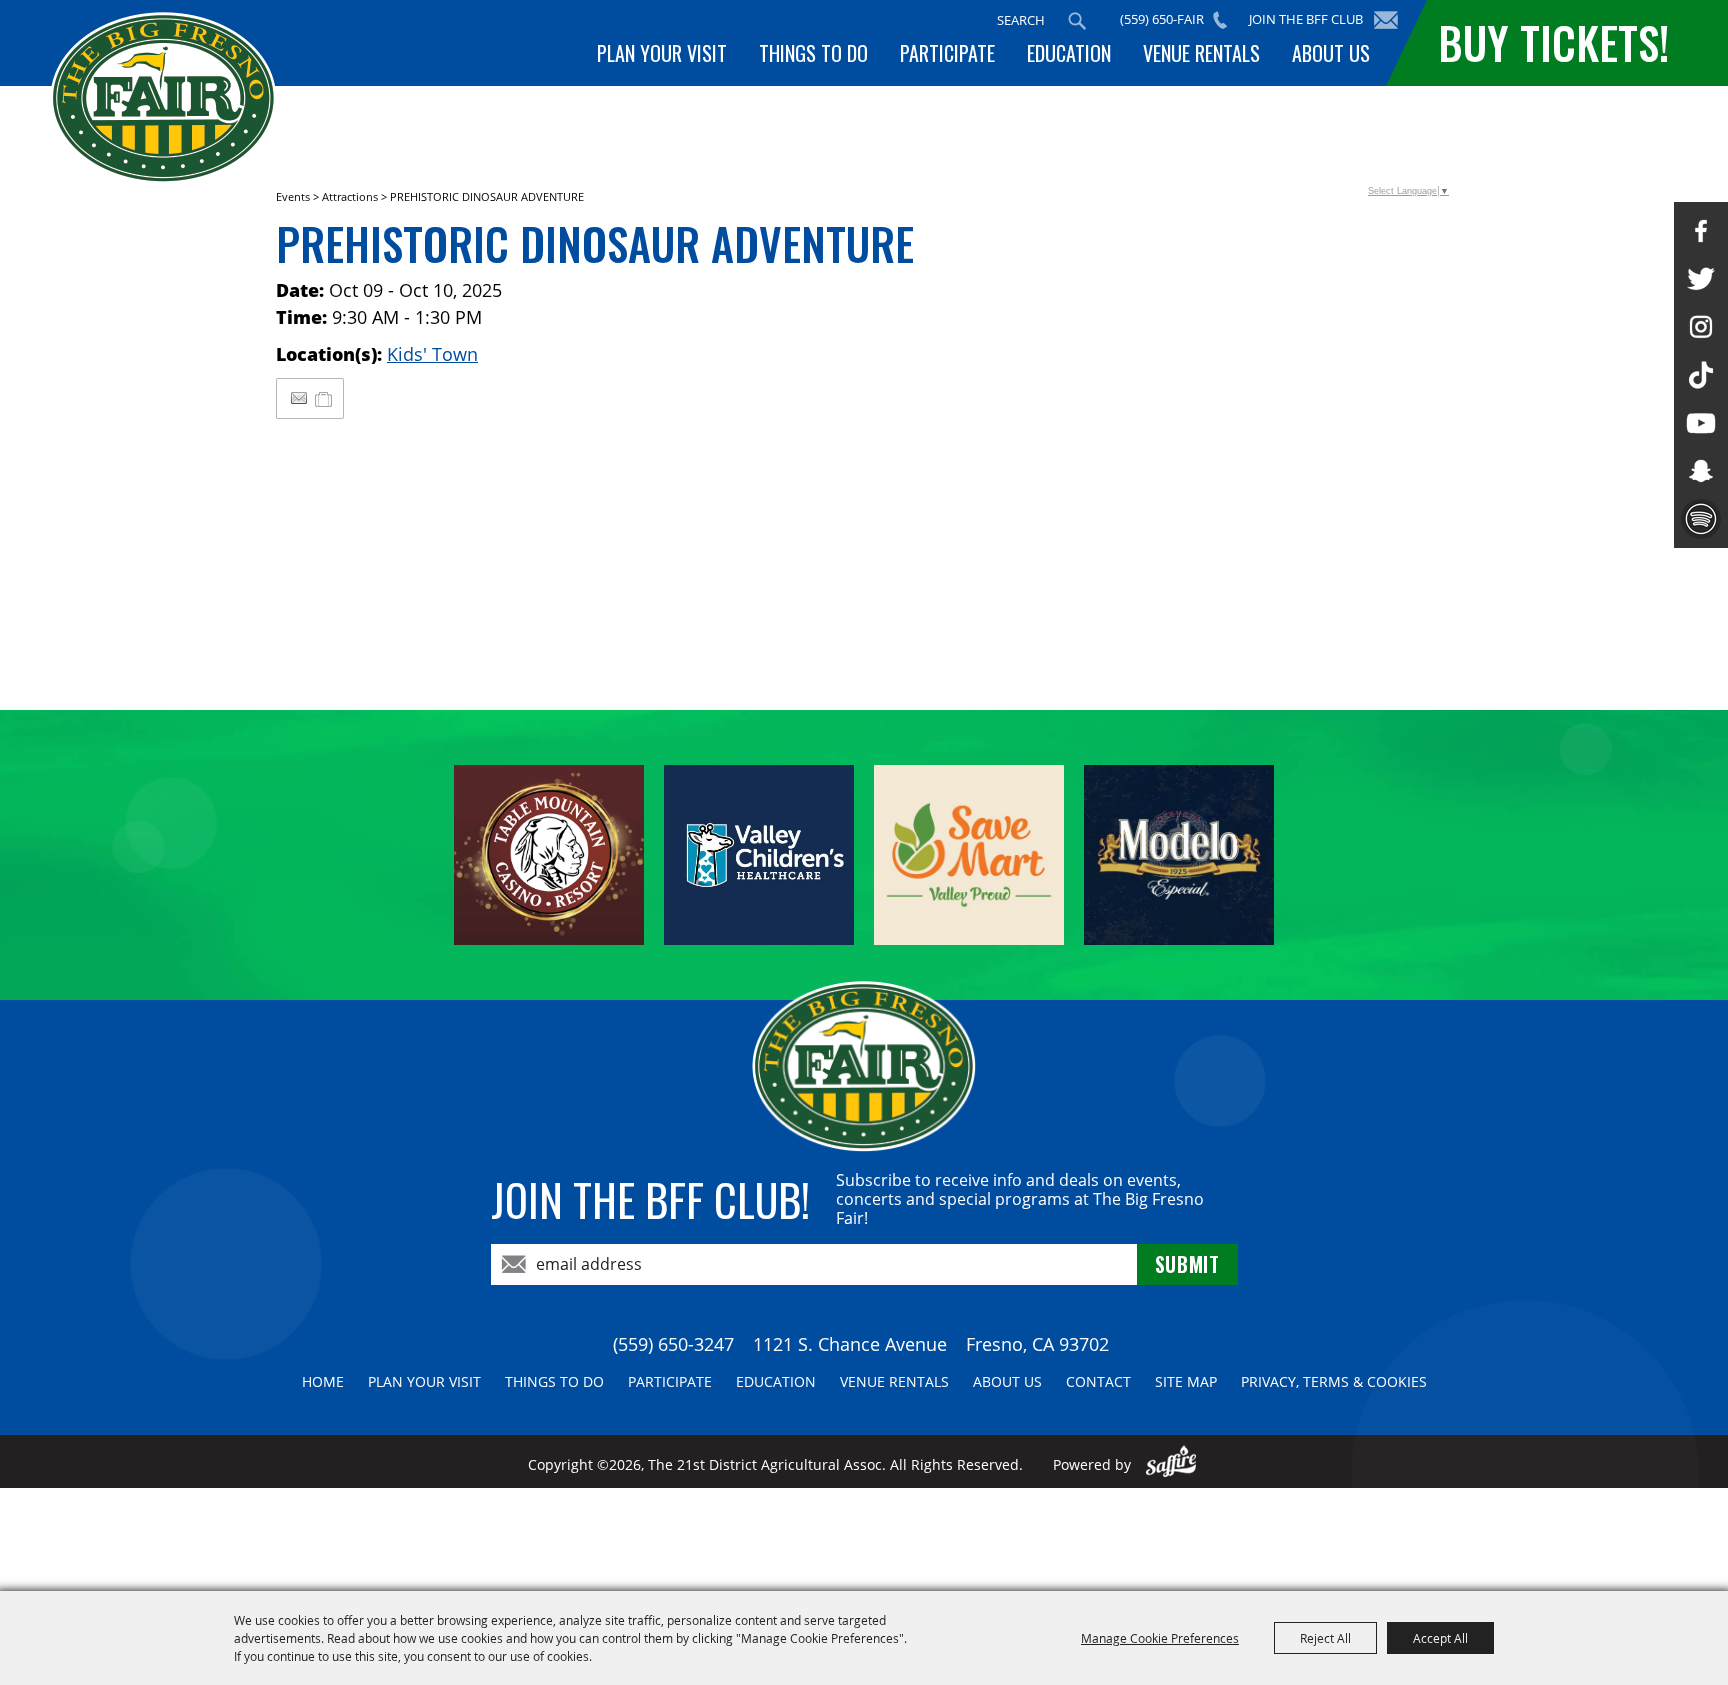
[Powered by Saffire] (1171, 1464)
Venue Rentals (1201, 53)
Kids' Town (432, 354)
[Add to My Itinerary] (324, 398)
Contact (1098, 1381)
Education (1069, 53)
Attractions (350, 196)
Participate (947, 53)
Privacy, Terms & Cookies (1334, 1381)
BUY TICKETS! (1553, 42)
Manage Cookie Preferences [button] (1160, 1638)
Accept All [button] (1440, 1638)
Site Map (1186, 1381)
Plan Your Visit (662, 53)
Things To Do (813, 53)
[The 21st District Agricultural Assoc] (163, 98)
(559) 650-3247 (673, 1344)
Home (323, 1381)
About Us (1331, 53)
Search (1077, 21)
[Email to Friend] (299, 398)
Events (293, 196)
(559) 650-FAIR (1162, 19)
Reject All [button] (1325, 1638)
